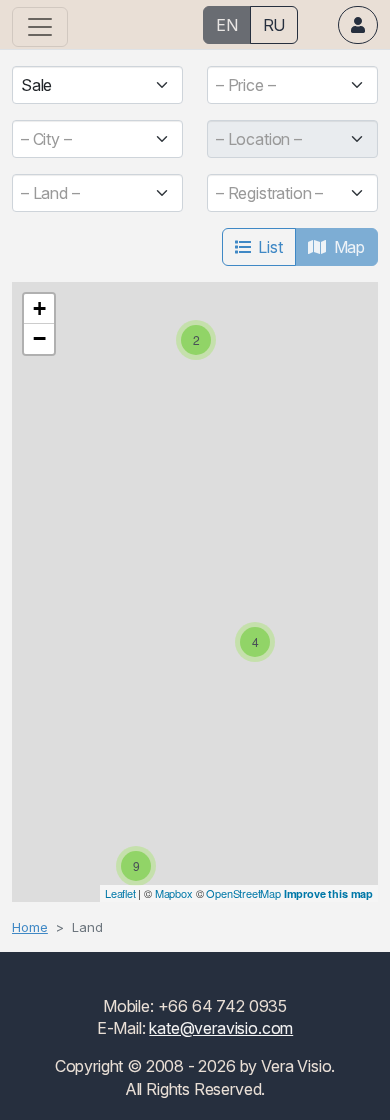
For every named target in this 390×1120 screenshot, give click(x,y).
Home (30, 927)
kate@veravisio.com (221, 1028)
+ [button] (39, 308)
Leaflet (120, 893)
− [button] (39, 338)
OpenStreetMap (243, 893)
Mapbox (174, 893)
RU (274, 25)
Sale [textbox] (36, 85)
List (270, 247)
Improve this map (328, 893)
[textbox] (284, 85)
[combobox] (97, 85)
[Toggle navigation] (40, 27)
